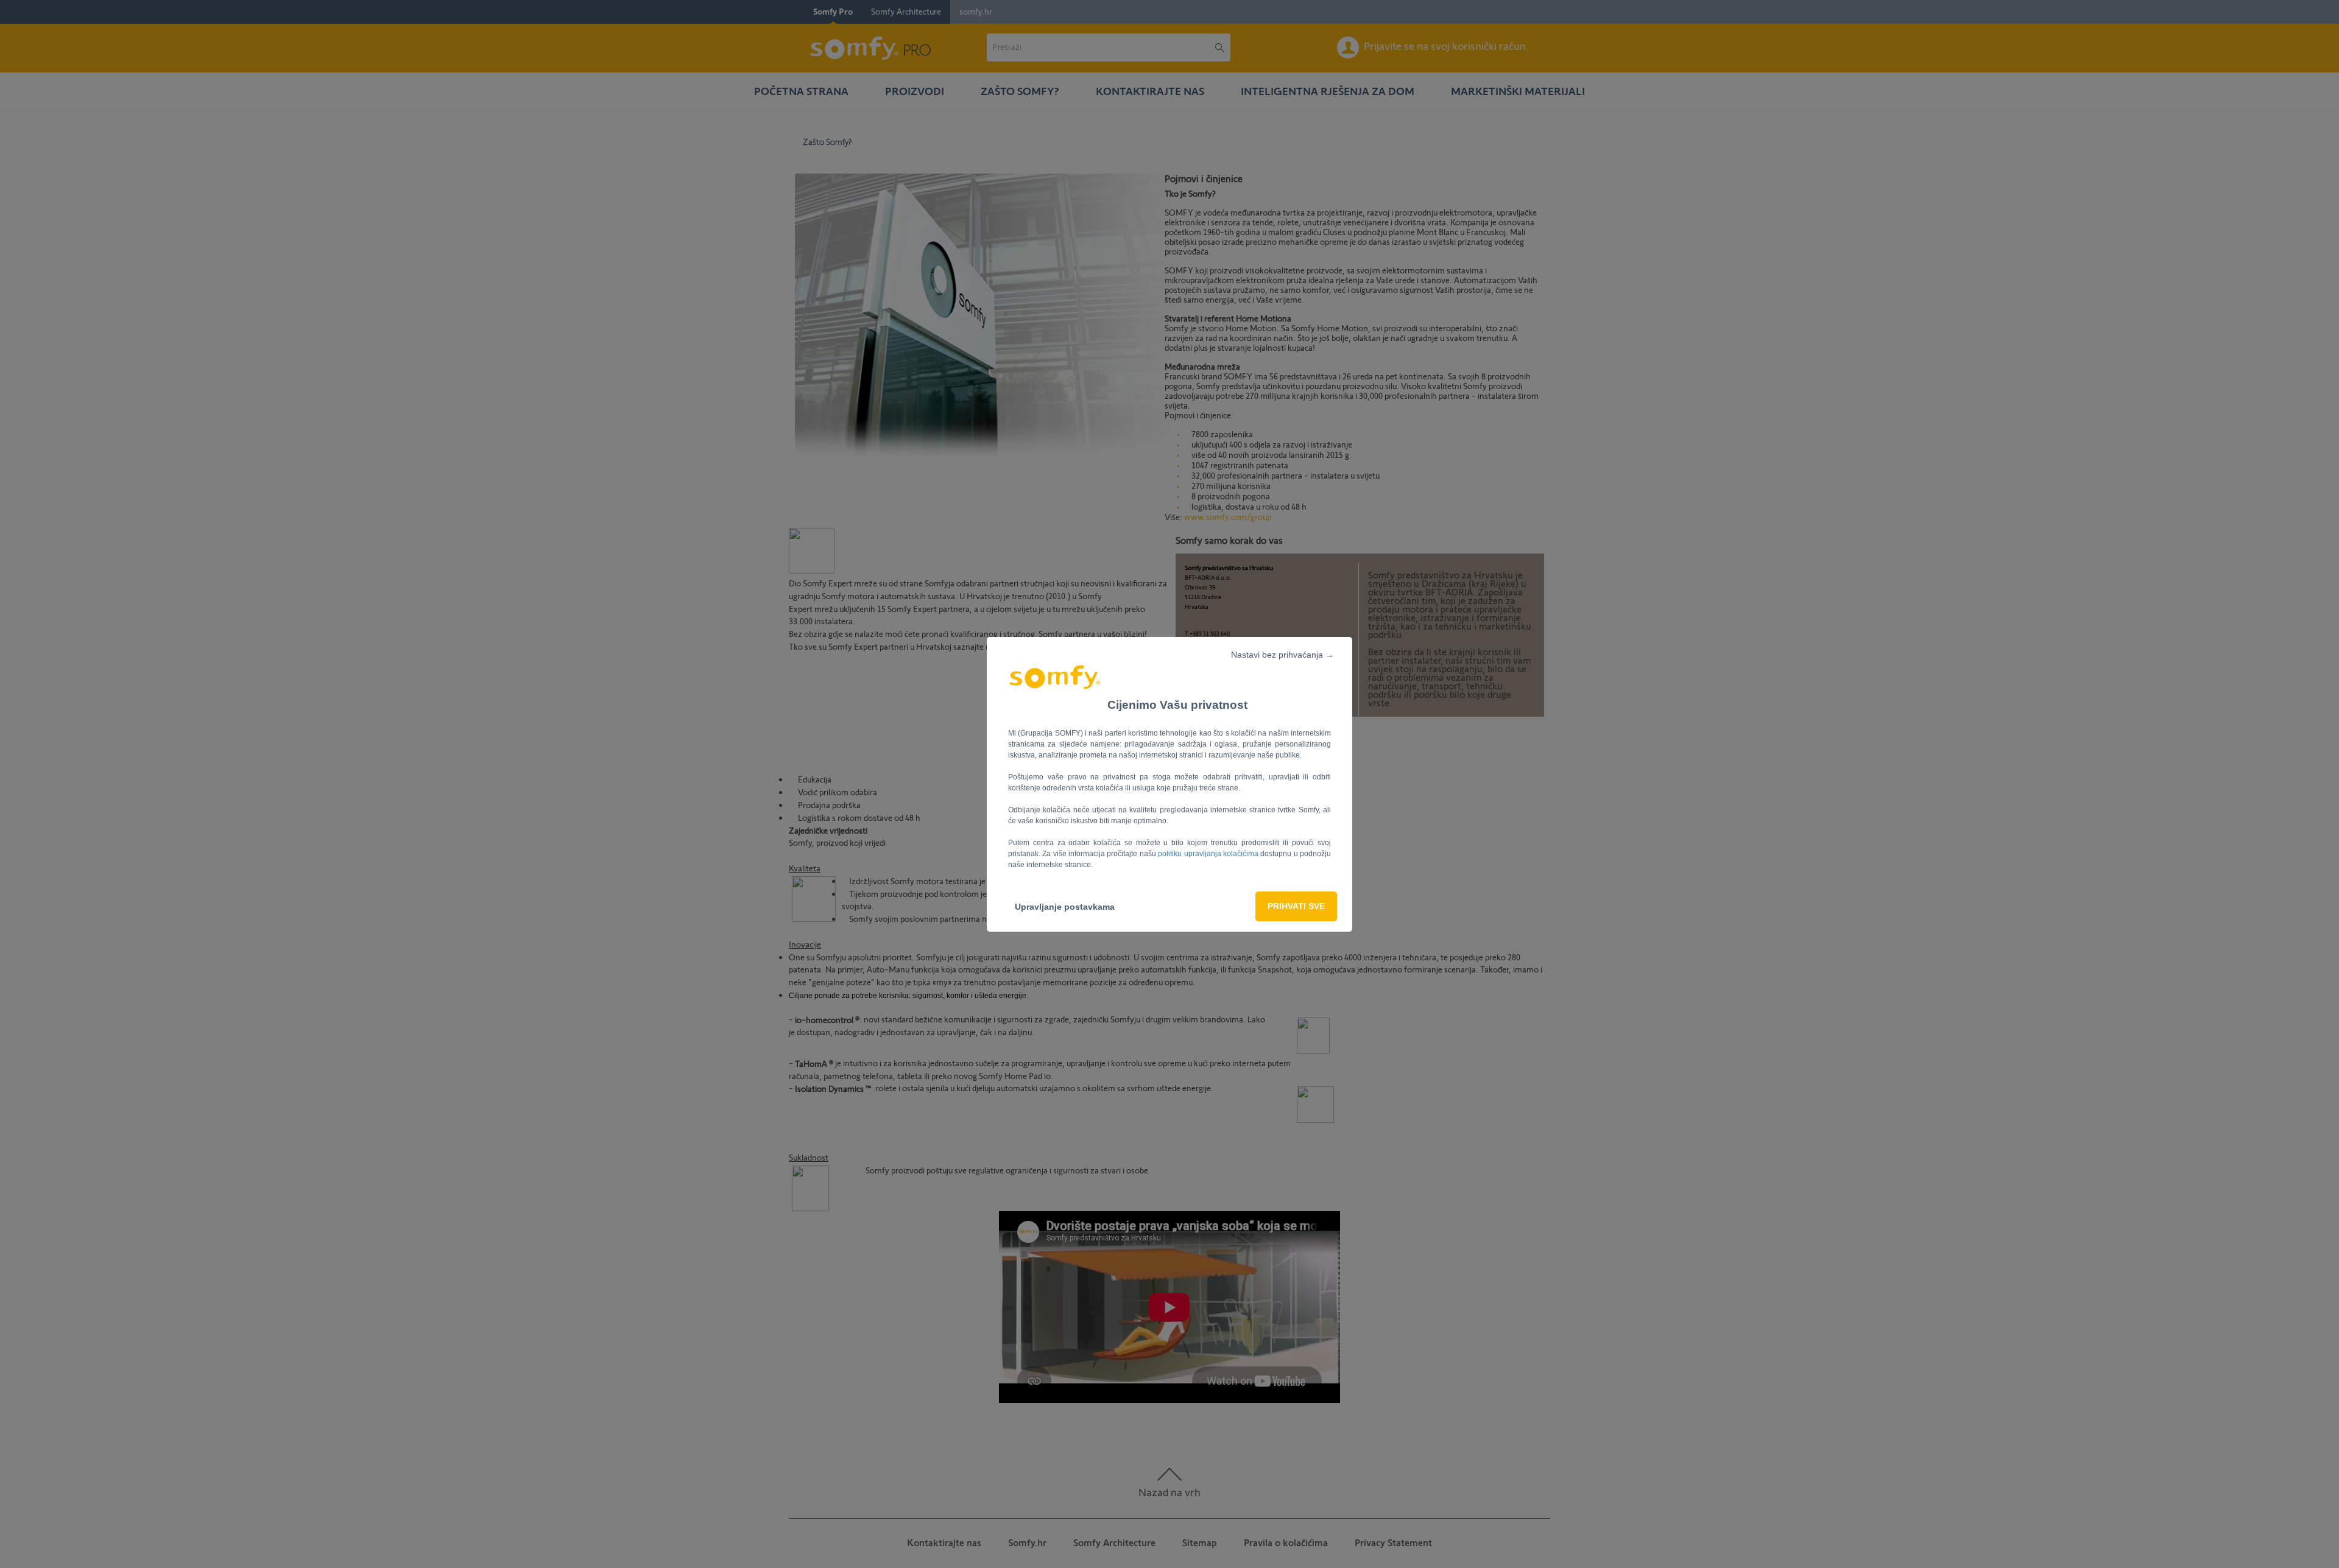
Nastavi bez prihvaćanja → (1282, 655)
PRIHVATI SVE (1296, 906)
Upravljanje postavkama (1065, 907)
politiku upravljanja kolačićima (1209, 854)
